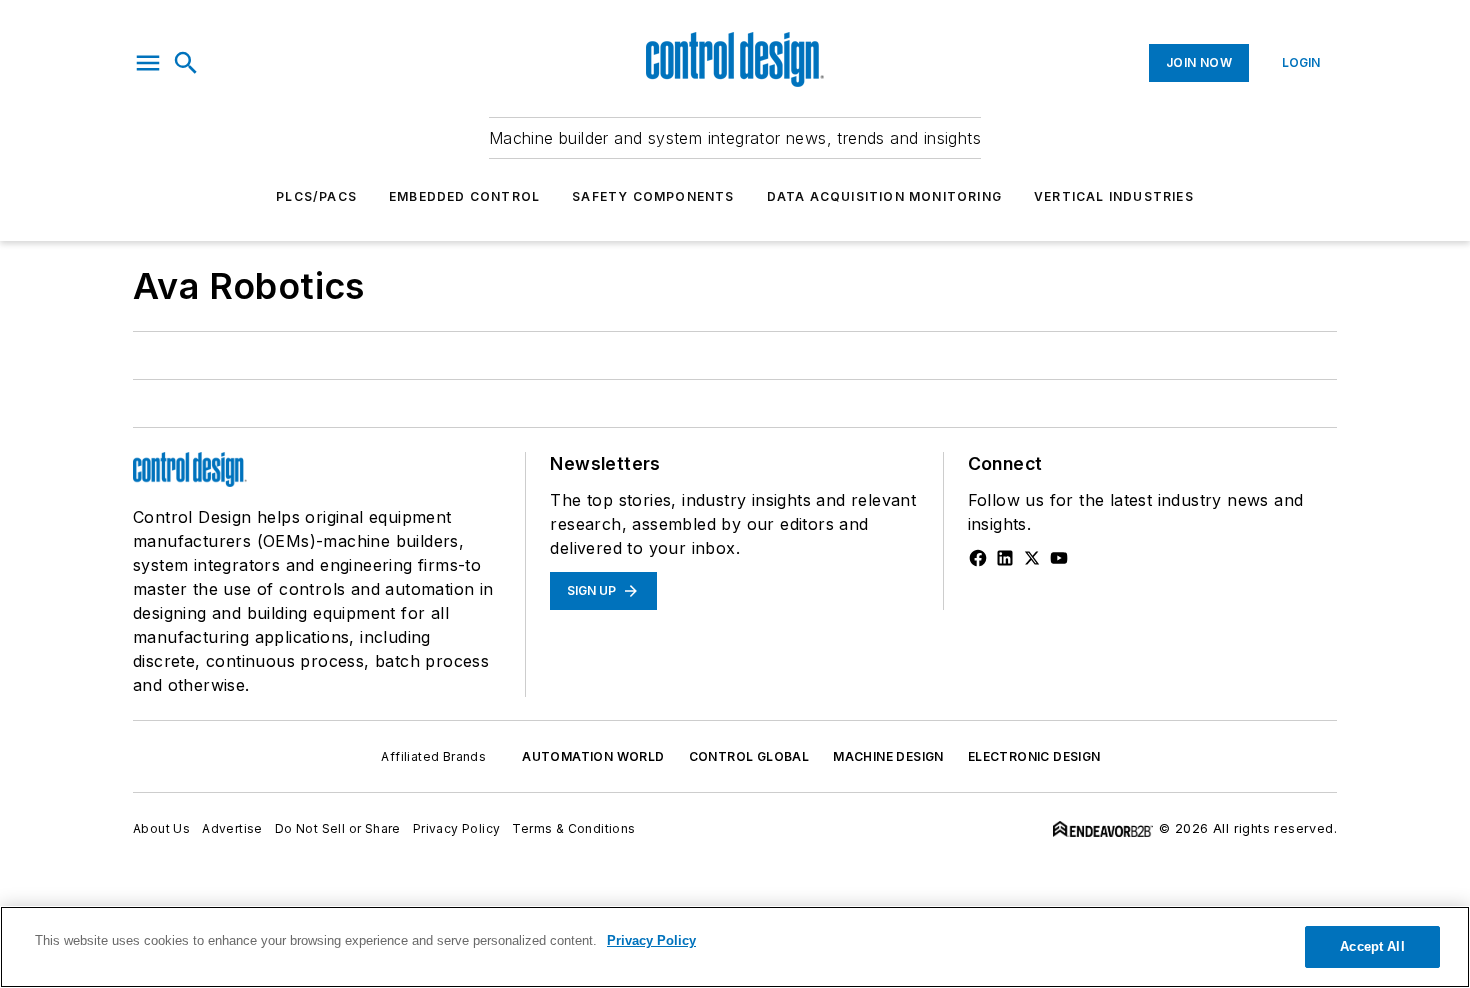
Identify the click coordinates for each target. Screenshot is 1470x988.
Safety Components (653, 196)
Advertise (232, 828)
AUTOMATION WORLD (593, 756)
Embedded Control (464, 196)
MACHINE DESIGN (888, 756)
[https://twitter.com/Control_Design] (1032, 558)
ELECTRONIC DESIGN (1034, 756)
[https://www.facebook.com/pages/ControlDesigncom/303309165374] (978, 558)
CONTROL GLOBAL (749, 756)
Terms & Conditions (573, 828)
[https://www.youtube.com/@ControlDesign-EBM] (1059, 558)
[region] (735, 947)
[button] (148, 63)
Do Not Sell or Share (338, 828)
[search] (186, 63)
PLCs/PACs (316, 196)
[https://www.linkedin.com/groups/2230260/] (1005, 558)
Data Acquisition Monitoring (884, 196)
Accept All (1372, 946)
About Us (161, 828)
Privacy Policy (457, 828)
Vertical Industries (1114, 196)
